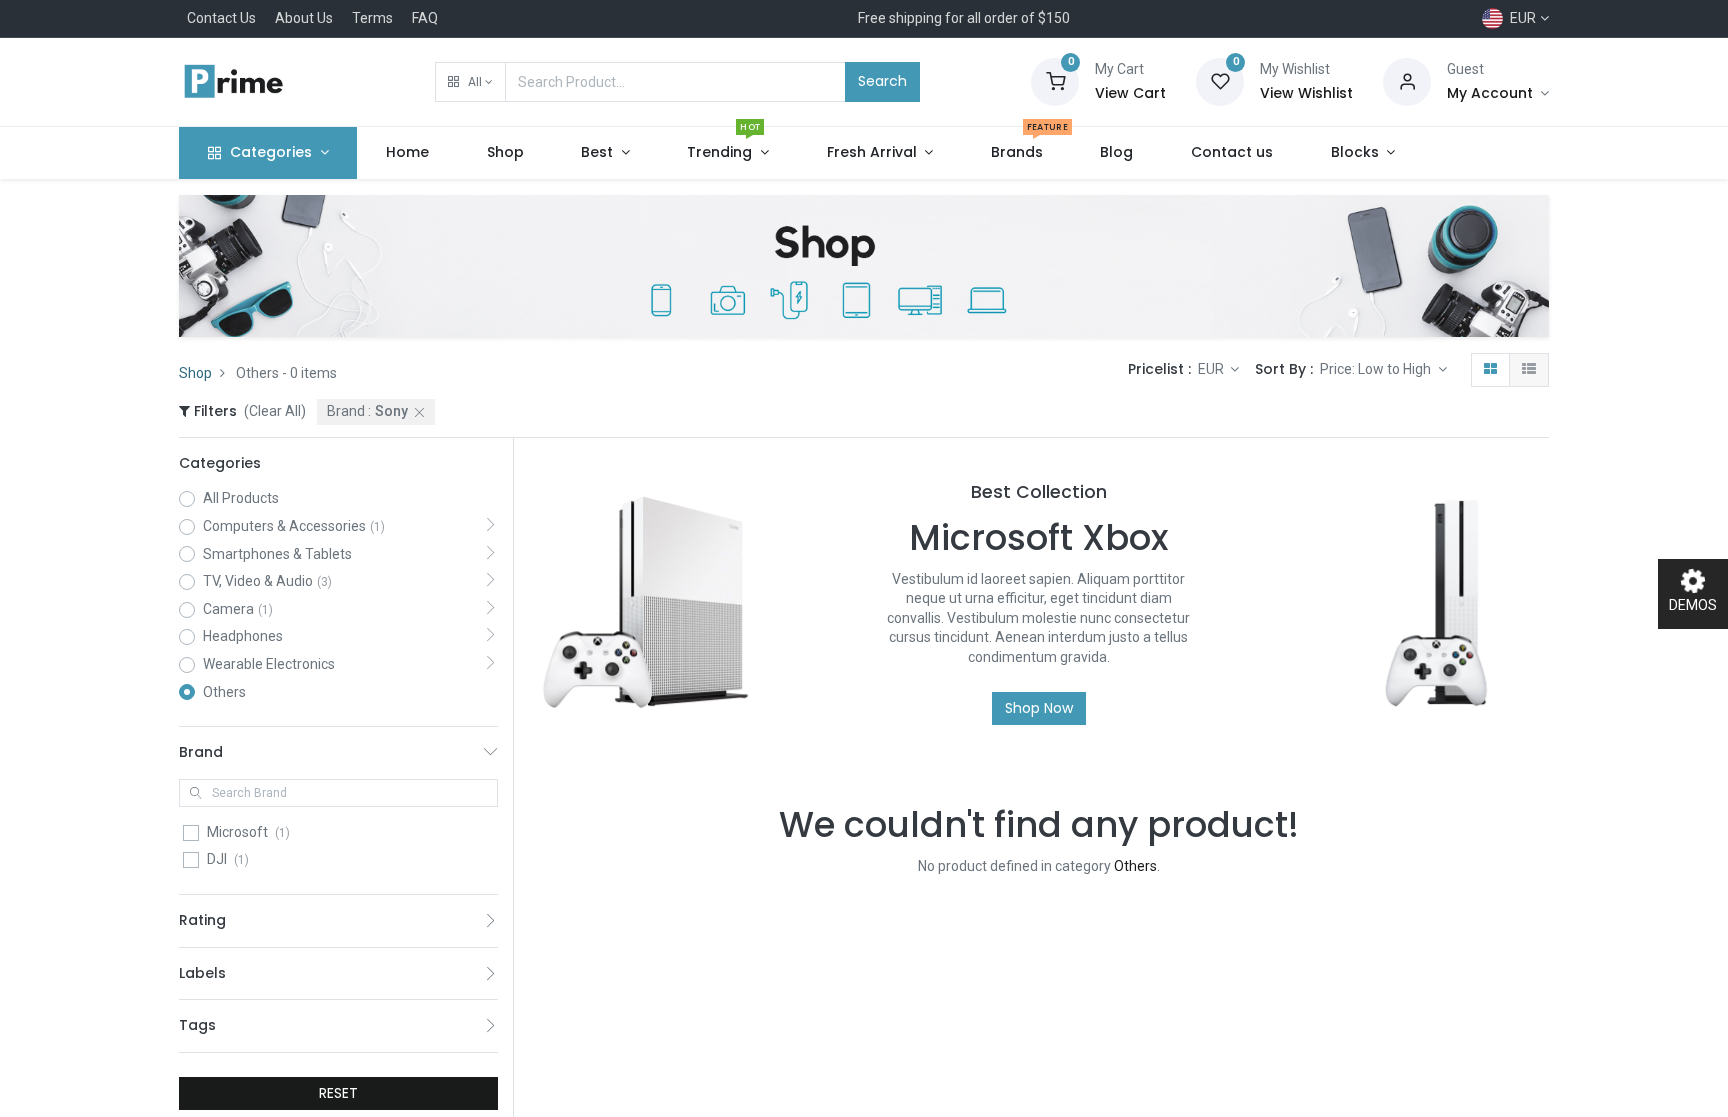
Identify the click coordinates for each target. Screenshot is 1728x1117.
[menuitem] (407, 153)
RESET (338, 1093)
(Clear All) (275, 411)
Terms (372, 18)
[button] (470, 82)
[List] (1529, 370)
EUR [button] (1212, 369)
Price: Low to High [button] (1377, 369)
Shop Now (1039, 708)
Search (882, 81)
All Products (241, 498)
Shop (195, 373)
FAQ (425, 18)
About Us (304, 18)
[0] (1055, 81)
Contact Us (221, 18)
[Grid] (1490, 370)
